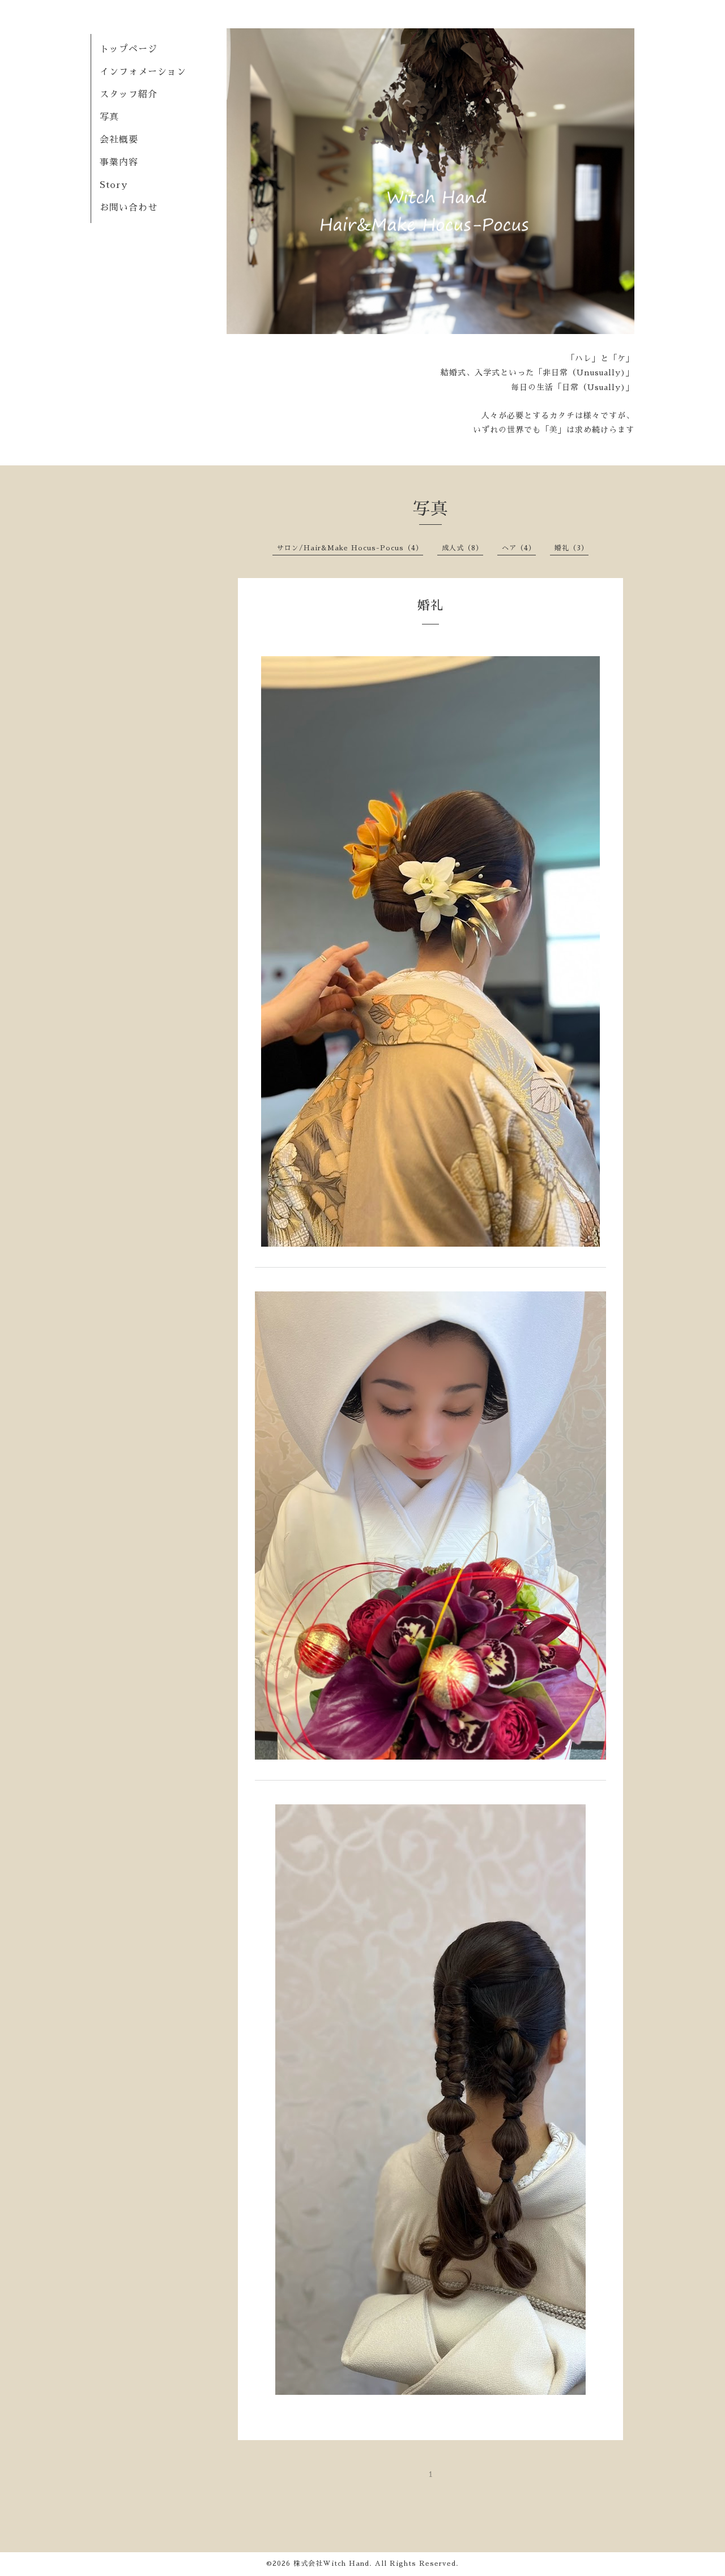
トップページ (129, 49)
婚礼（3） (572, 548)
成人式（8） (462, 548)
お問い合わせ (129, 208)
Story (114, 185)
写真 (109, 117)
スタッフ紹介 (129, 95)
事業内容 (119, 162)
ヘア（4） (519, 548)
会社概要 (119, 140)
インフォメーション (143, 72)
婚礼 (430, 606)
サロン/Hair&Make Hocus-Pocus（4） (350, 548)
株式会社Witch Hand (331, 2564)
